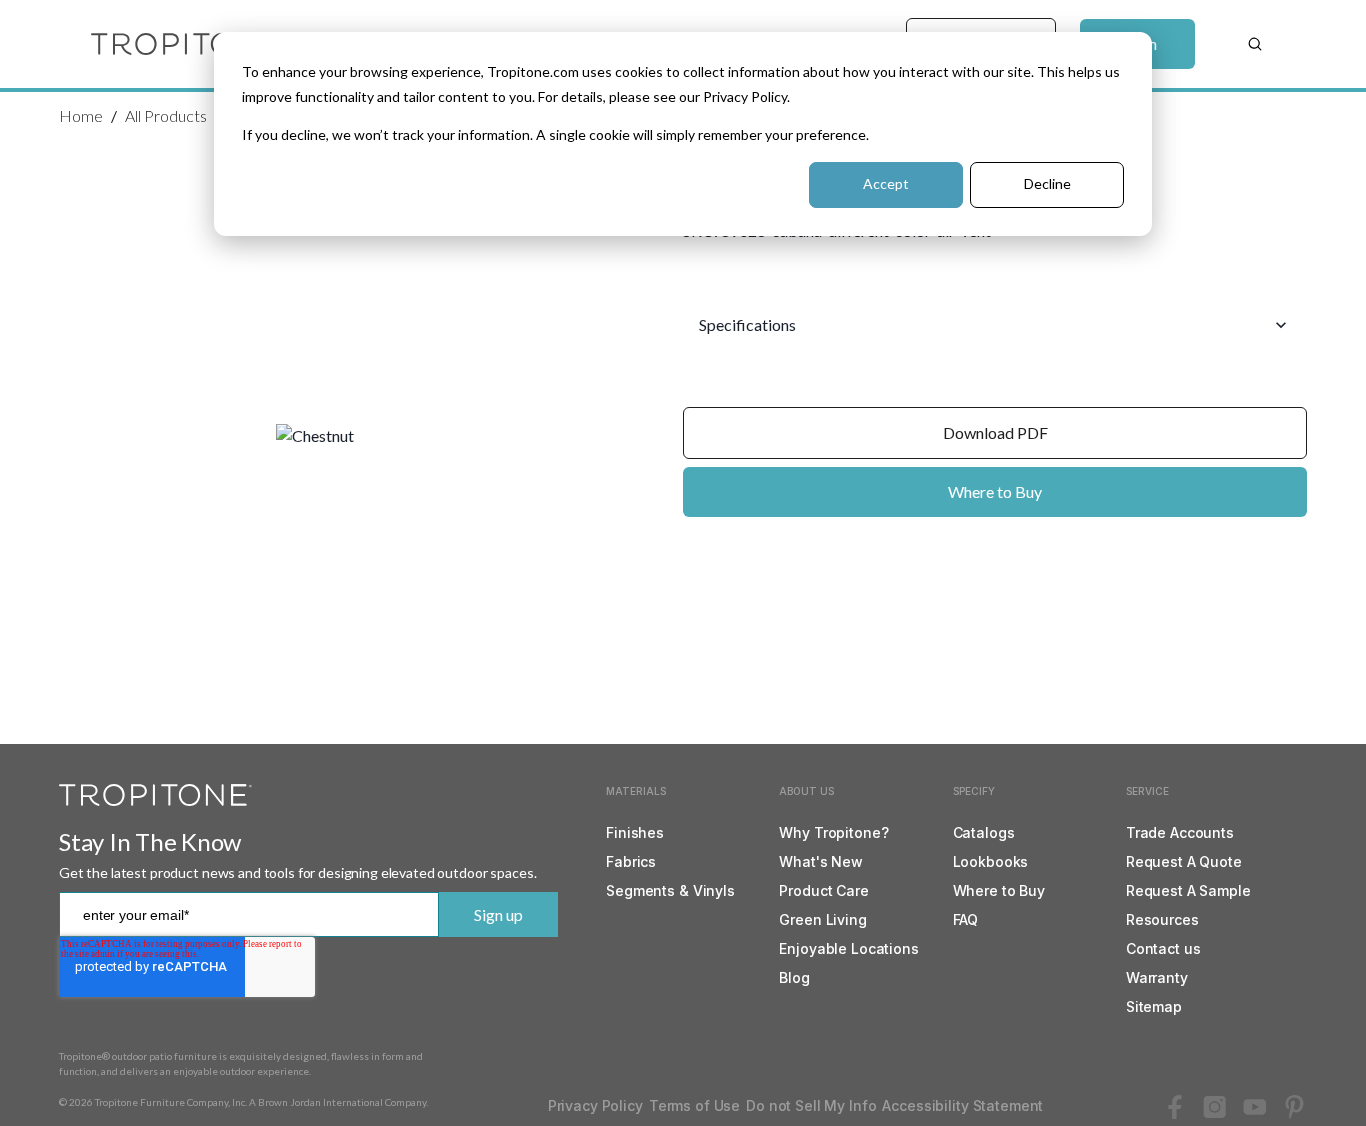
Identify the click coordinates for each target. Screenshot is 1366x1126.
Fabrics (631, 861)
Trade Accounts (1180, 832)
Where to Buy (995, 491)
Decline (1047, 183)
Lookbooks (991, 861)
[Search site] (1255, 44)
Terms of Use (694, 1105)
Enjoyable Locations (848, 948)
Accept (886, 183)
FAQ (966, 919)
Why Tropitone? (833, 832)
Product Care (823, 890)
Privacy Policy (595, 1105)
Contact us (1163, 948)
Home (81, 115)
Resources (1162, 919)
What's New (821, 861)
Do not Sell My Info (811, 1105)
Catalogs (984, 832)
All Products (166, 115)
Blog (794, 977)
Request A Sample (1188, 890)
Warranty (1157, 977)
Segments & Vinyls (670, 890)
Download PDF (995, 432)
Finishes (635, 832)
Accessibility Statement (962, 1105)
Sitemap (1154, 1006)
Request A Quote (1184, 861)
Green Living (822, 919)
